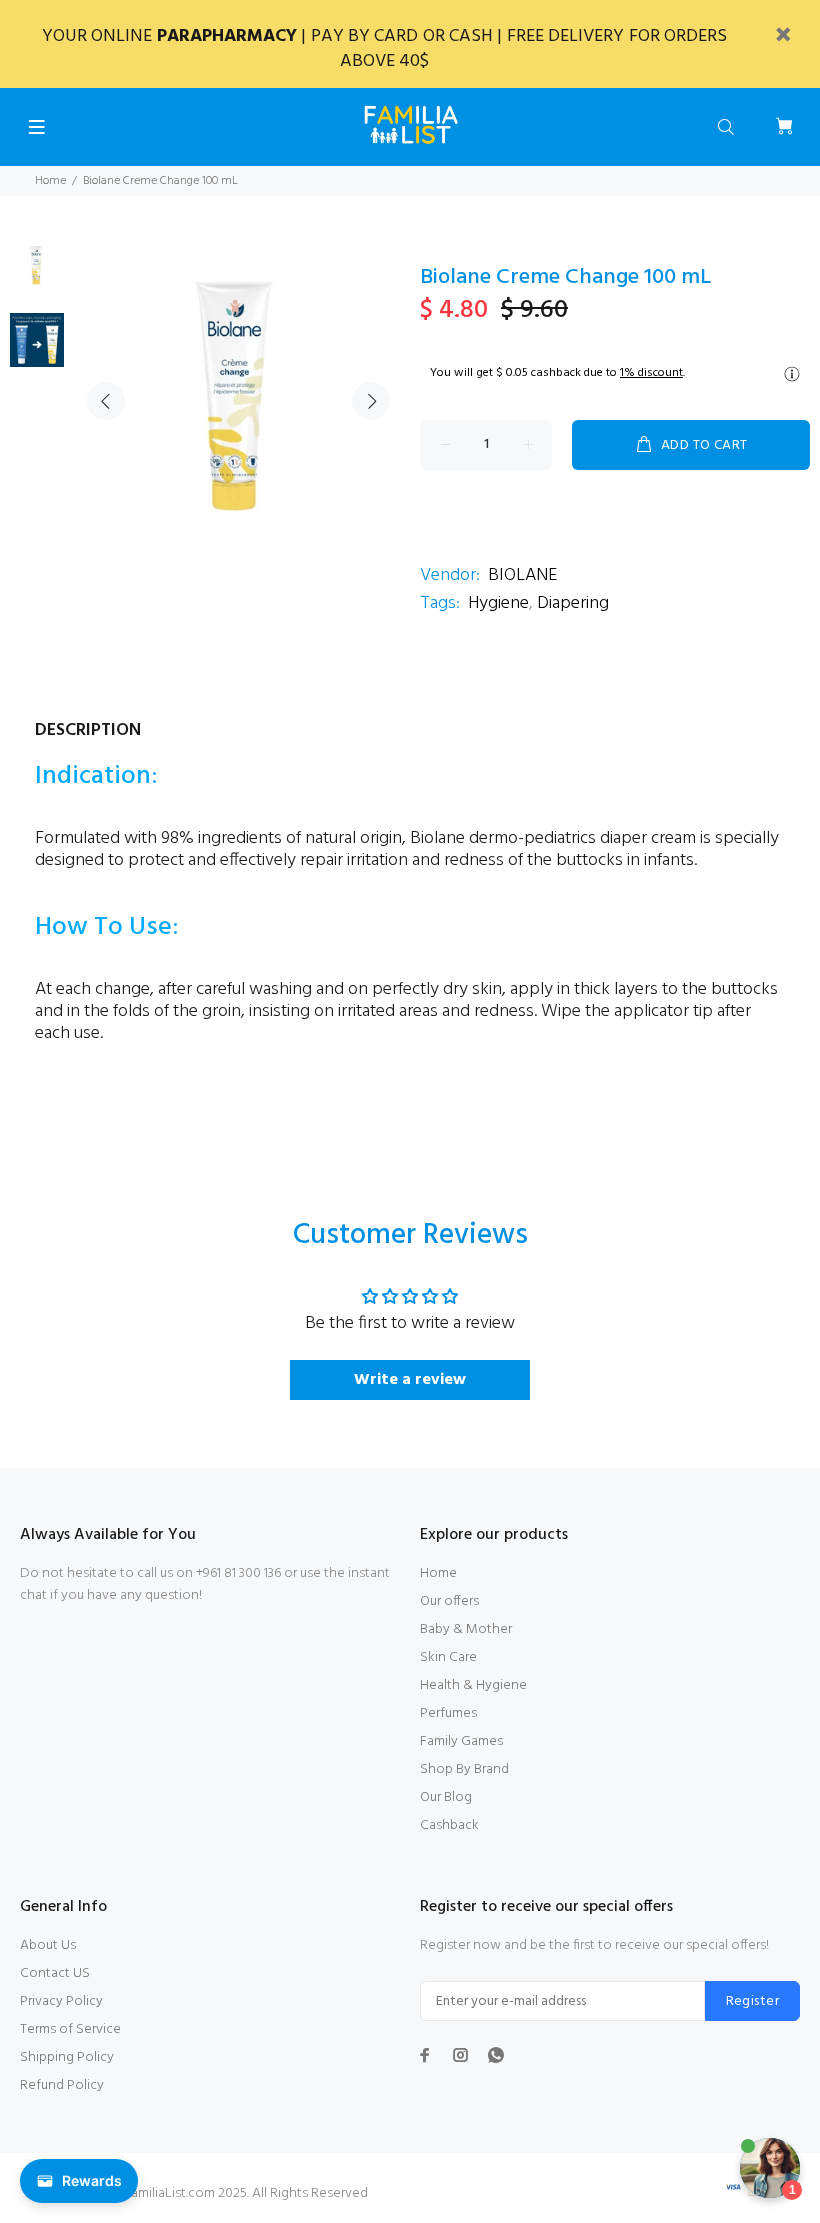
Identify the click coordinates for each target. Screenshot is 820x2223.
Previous (106, 401)
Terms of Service (70, 2029)
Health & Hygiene (473, 1685)
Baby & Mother (466, 1629)
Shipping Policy (67, 2057)
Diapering (573, 603)
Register (752, 2001)
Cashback (449, 1825)
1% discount (651, 373)
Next (371, 401)
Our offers (449, 1601)
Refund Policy (62, 2085)
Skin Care (448, 1657)
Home (50, 181)
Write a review (410, 1380)
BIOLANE (522, 575)
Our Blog (446, 1797)
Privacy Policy (61, 2001)
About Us (48, 1945)
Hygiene (498, 603)
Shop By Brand (464, 1769)
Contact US (55, 1973)
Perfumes (448, 1713)
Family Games (461, 1741)
